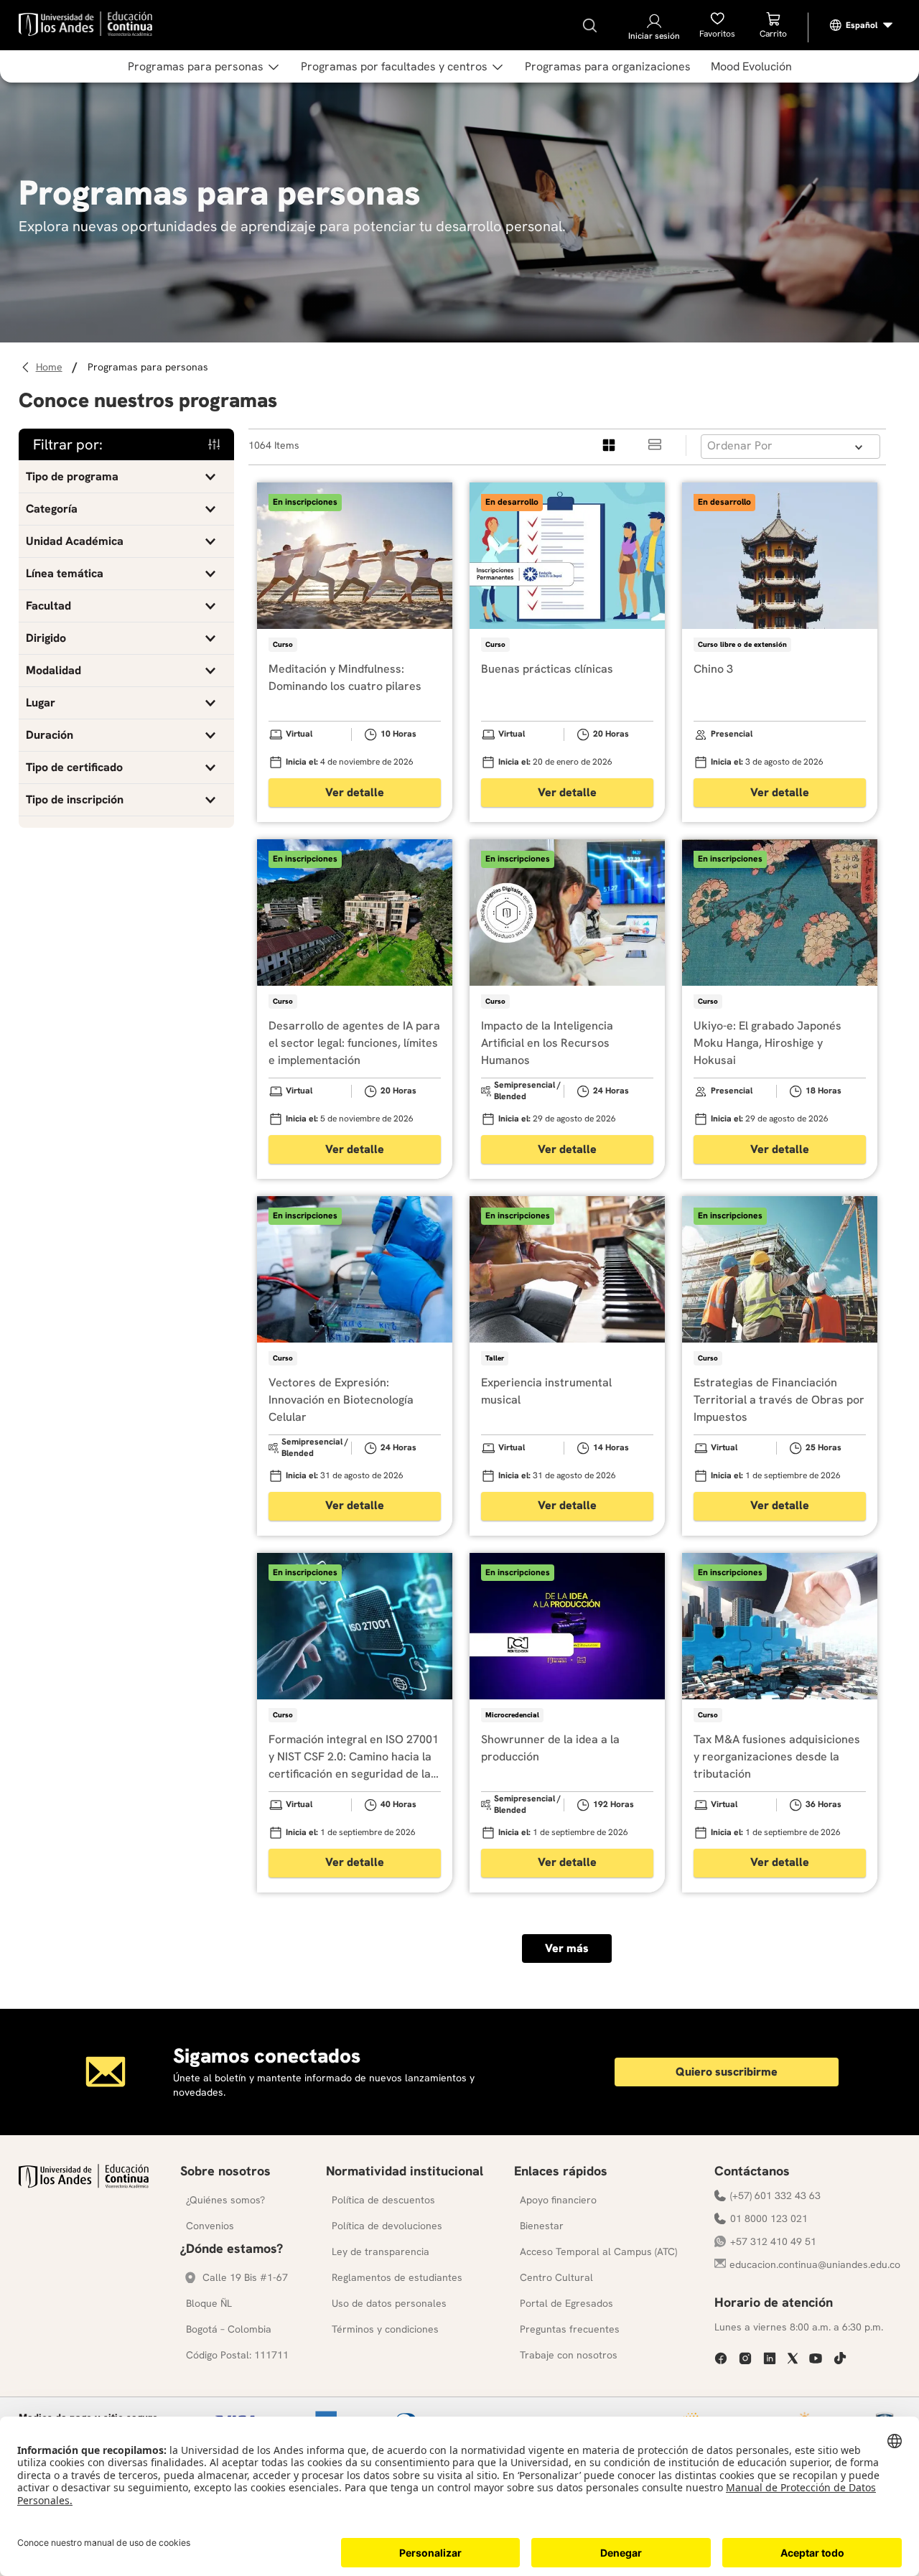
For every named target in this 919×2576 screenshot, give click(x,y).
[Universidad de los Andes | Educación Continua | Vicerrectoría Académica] (84, 2184)
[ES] (862, 25)
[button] (126, 477)
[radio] (610, 445)
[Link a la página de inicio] (51, 367)
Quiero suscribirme (727, 2072)
